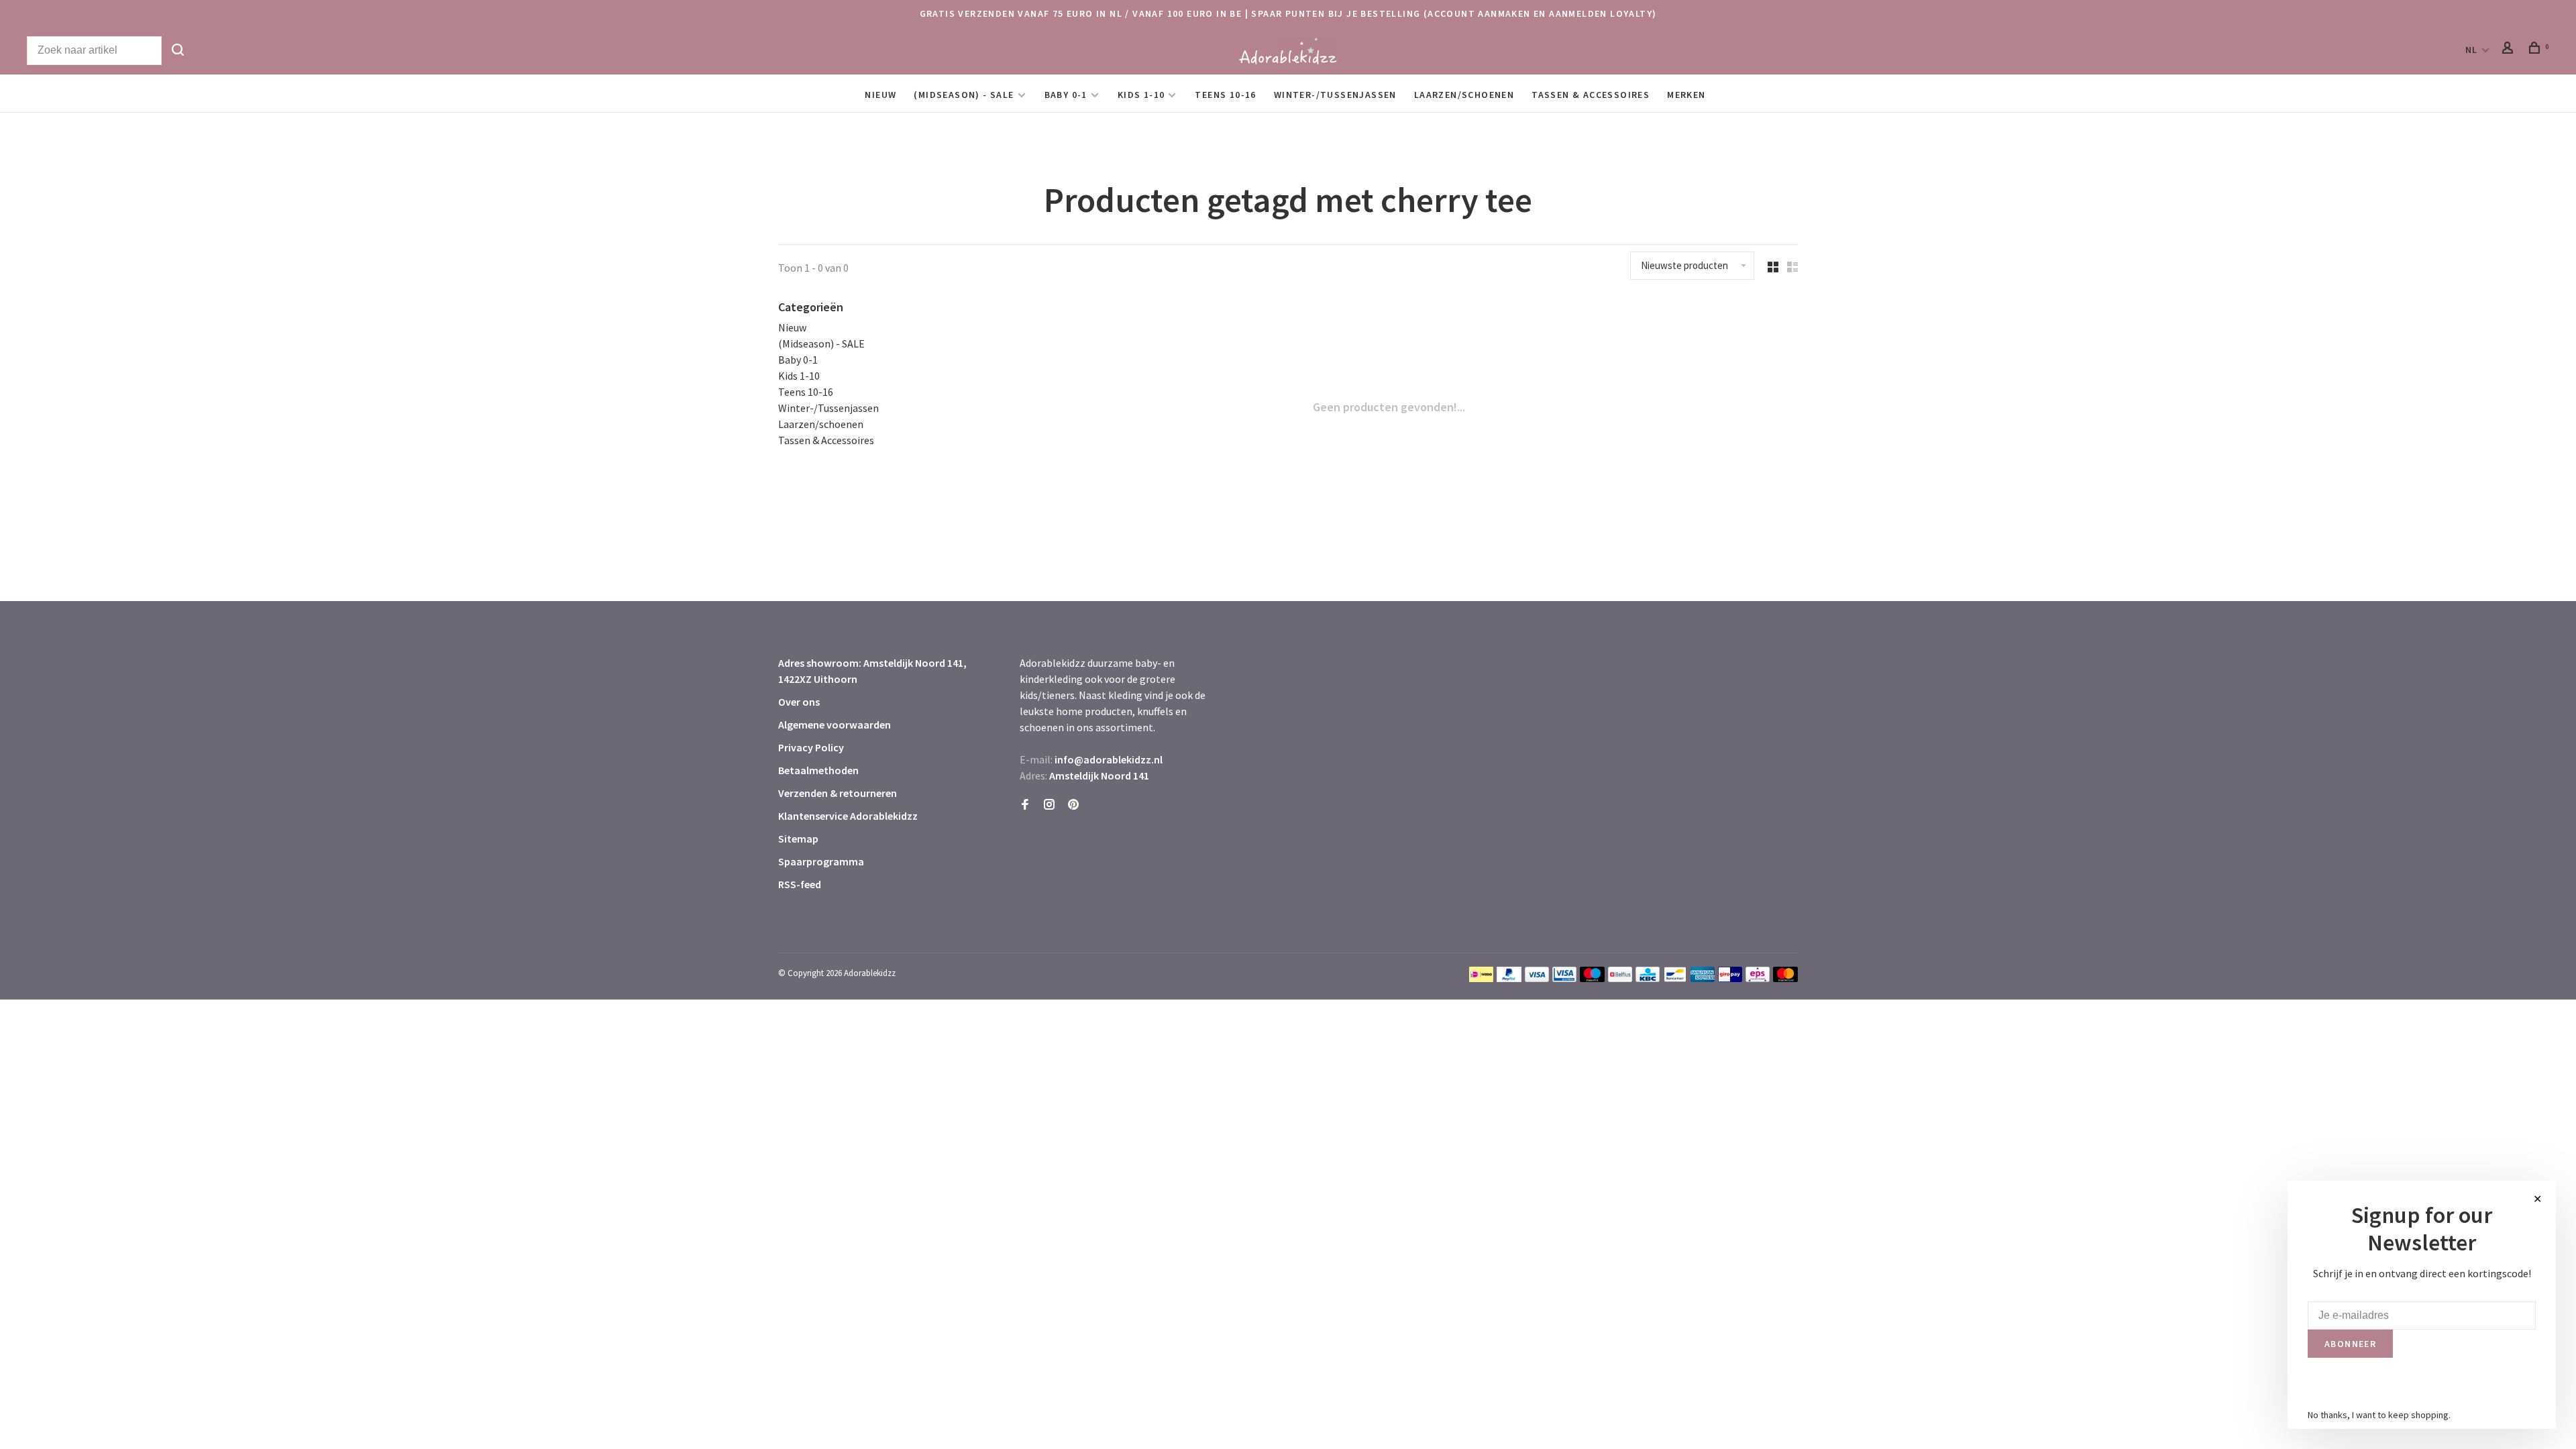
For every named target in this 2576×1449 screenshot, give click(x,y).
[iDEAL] (1481, 978)
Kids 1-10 (1141, 95)
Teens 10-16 (1225, 95)
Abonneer (2350, 1344)
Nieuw (880, 95)
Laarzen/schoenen (1464, 95)
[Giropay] (1730, 978)
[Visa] (1537, 978)
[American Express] (1703, 978)
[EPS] (1758, 978)
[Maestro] (1592, 978)
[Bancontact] (1675, 978)
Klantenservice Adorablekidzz (848, 816)
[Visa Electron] (1564, 978)
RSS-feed (800, 884)
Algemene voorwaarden (835, 724)
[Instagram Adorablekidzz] (1049, 805)
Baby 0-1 (1066, 95)
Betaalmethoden (818, 770)
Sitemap (798, 839)
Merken (1686, 95)
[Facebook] (1025, 805)
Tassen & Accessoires (1591, 95)
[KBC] (1648, 978)
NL (2472, 50)
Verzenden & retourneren (838, 793)
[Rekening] (2510, 50)
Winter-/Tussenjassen (1335, 95)
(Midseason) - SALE (964, 95)
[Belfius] (1620, 978)
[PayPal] (1509, 978)
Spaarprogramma (821, 861)
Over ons (799, 702)
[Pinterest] (1073, 805)
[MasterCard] (1785, 978)
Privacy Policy (811, 747)
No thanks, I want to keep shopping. (2379, 1415)
